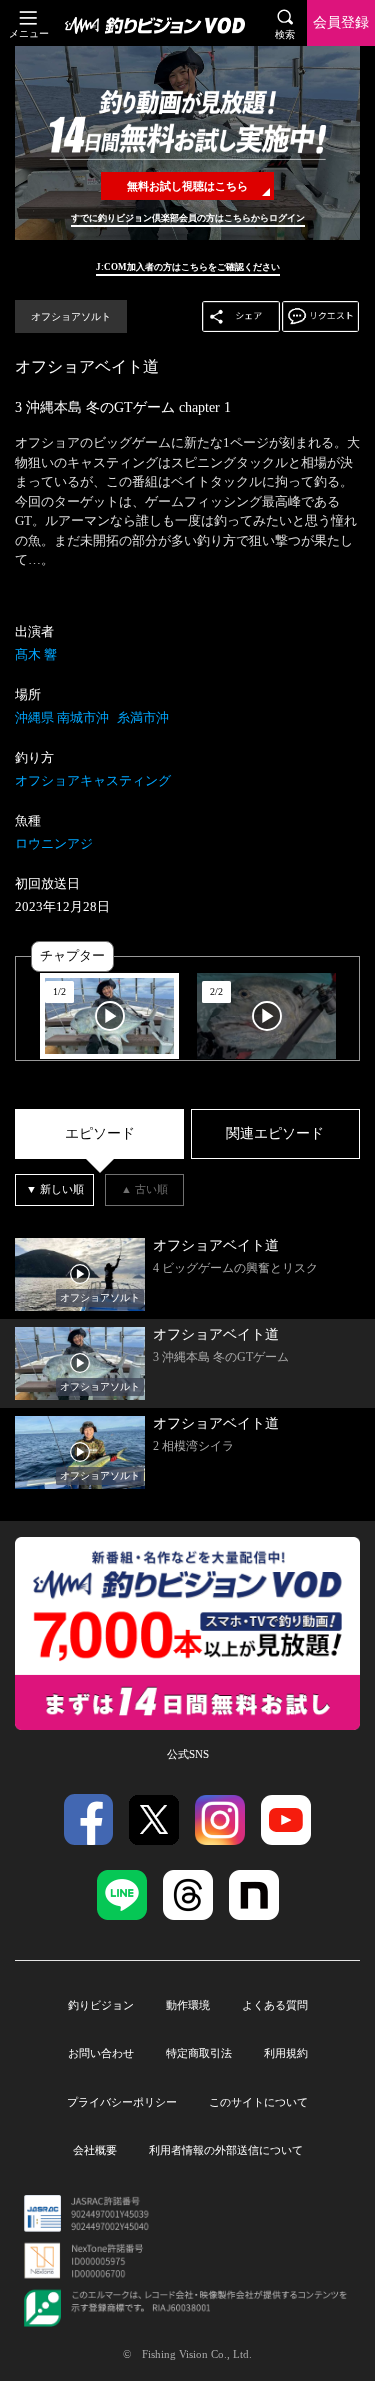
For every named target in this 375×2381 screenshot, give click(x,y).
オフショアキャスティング (93, 780)
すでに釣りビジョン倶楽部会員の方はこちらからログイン (188, 218)
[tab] (99, 1134)
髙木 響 (36, 654)
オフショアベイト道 (87, 366)
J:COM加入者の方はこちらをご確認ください (188, 267)
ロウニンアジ (54, 843)
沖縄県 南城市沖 (62, 717)
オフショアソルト (71, 316)
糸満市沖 (143, 717)
